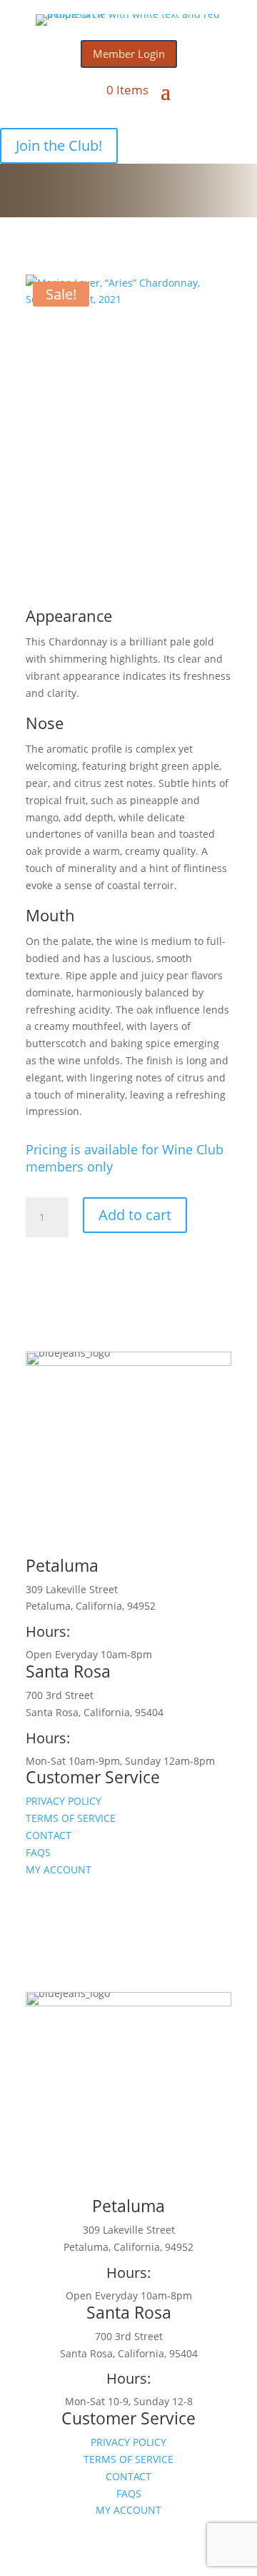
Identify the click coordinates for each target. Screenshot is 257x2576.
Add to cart (135, 1215)
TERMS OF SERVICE (71, 1818)
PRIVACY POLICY (64, 1801)
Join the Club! (59, 145)
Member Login (129, 54)
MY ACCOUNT (59, 1869)
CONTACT (49, 1835)
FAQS (38, 1852)
